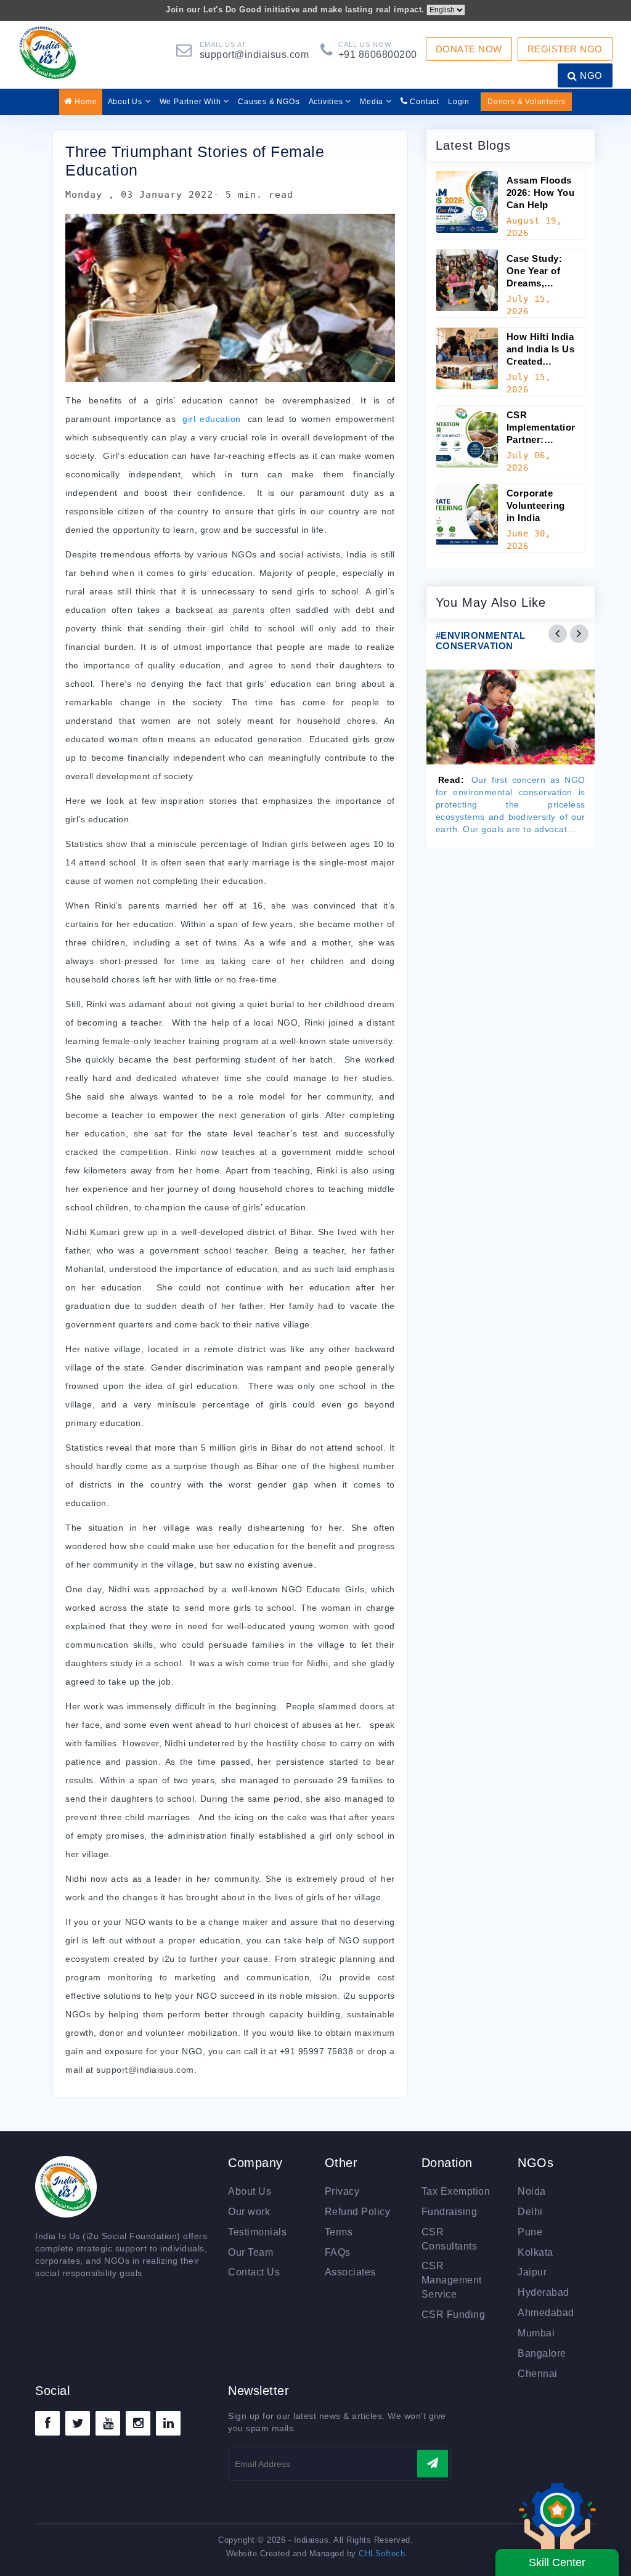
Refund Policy (358, 2212)
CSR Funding (454, 2315)
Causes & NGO (269, 101)
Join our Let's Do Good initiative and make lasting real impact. (295, 10)
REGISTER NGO (565, 49)
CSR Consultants (450, 2239)
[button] (558, 634)
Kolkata (535, 2252)
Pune (530, 2232)
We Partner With (192, 102)
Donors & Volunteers (527, 102)
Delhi (530, 2212)
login (459, 102)
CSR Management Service (452, 2280)
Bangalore (542, 2353)
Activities (327, 102)
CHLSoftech (382, 2554)
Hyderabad (543, 2292)
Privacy (342, 2191)
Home (85, 102)
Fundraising (450, 2212)
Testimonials (257, 2232)
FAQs (338, 2252)
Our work (249, 2212)
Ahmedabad (546, 2313)
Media (373, 102)
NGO (590, 75)
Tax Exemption (456, 2191)
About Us (126, 102)
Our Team (250, 2252)
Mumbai (536, 2333)
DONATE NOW (469, 49)
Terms (339, 2232)
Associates (350, 2272)
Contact (424, 102)
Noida (532, 2191)
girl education (211, 419)
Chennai (538, 2374)
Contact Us (254, 2272)
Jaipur (532, 2272)
